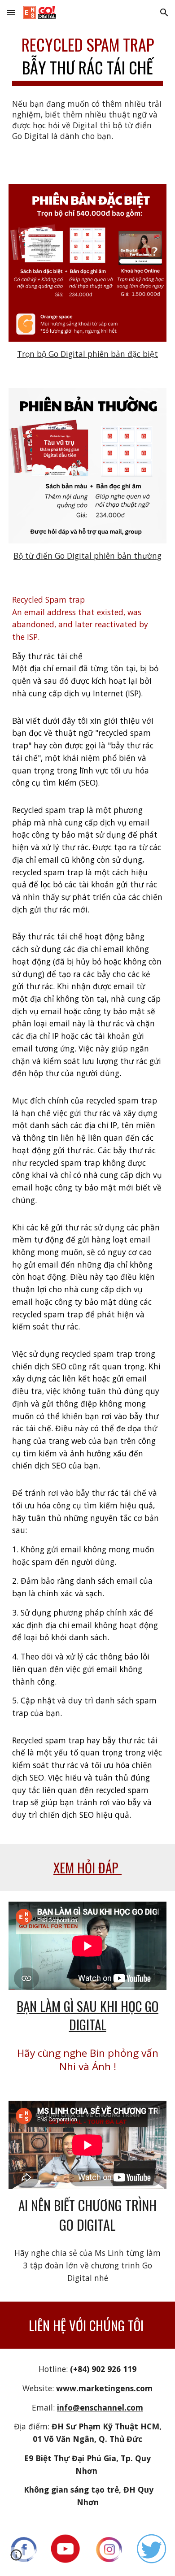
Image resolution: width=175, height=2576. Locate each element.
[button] (11, 12)
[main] (87, 59)
